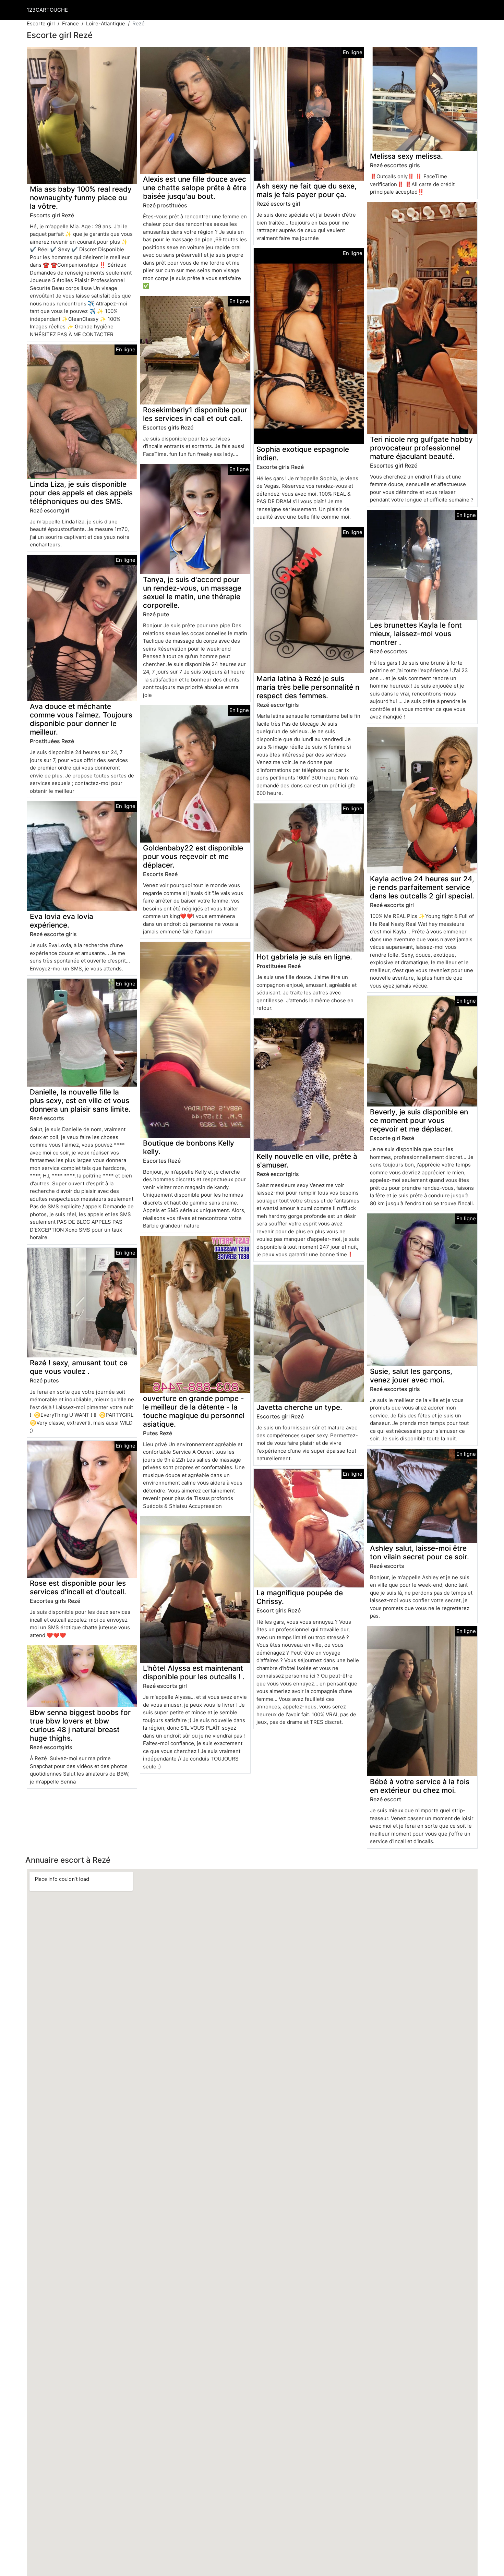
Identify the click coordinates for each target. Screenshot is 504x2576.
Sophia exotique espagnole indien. (303, 453)
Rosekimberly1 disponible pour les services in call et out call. (195, 414)
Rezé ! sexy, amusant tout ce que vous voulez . (79, 1367)
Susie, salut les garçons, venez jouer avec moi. (411, 1376)
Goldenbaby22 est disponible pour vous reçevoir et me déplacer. (193, 856)
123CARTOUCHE (47, 10)
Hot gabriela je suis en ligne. (304, 957)
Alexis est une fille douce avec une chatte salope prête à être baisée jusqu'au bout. (195, 188)
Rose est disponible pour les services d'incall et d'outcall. (78, 1587)
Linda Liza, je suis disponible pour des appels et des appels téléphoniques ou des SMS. (81, 493)
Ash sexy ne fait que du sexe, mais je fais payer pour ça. (307, 190)
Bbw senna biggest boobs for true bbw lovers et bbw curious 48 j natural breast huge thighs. (80, 1725)
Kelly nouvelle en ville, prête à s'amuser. (307, 1161)
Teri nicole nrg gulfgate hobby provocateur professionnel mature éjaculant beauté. (421, 448)
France (70, 23)
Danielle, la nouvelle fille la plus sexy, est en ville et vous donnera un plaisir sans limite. (80, 1100)
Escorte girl (41, 23)
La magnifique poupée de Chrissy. (300, 1597)
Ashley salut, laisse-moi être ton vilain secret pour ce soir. (419, 1552)
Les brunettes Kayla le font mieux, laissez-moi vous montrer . (416, 634)
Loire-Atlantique (106, 23)
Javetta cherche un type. (299, 1407)
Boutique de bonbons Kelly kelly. (189, 1147)
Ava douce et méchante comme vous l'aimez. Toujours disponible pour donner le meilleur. (81, 719)
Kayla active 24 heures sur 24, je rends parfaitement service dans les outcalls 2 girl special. (422, 887)
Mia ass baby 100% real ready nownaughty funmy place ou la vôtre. (81, 198)
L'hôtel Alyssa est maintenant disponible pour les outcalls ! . (194, 1672)
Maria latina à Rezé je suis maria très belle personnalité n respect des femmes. (308, 687)
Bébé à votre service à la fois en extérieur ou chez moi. (420, 1786)
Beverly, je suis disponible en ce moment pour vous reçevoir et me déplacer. (419, 1120)
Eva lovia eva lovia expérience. (62, 921)
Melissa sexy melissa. (406, 156)
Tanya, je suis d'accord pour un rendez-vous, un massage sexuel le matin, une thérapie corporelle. (192, 592)
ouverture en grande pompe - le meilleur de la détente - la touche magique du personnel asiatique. (194, 1411)
